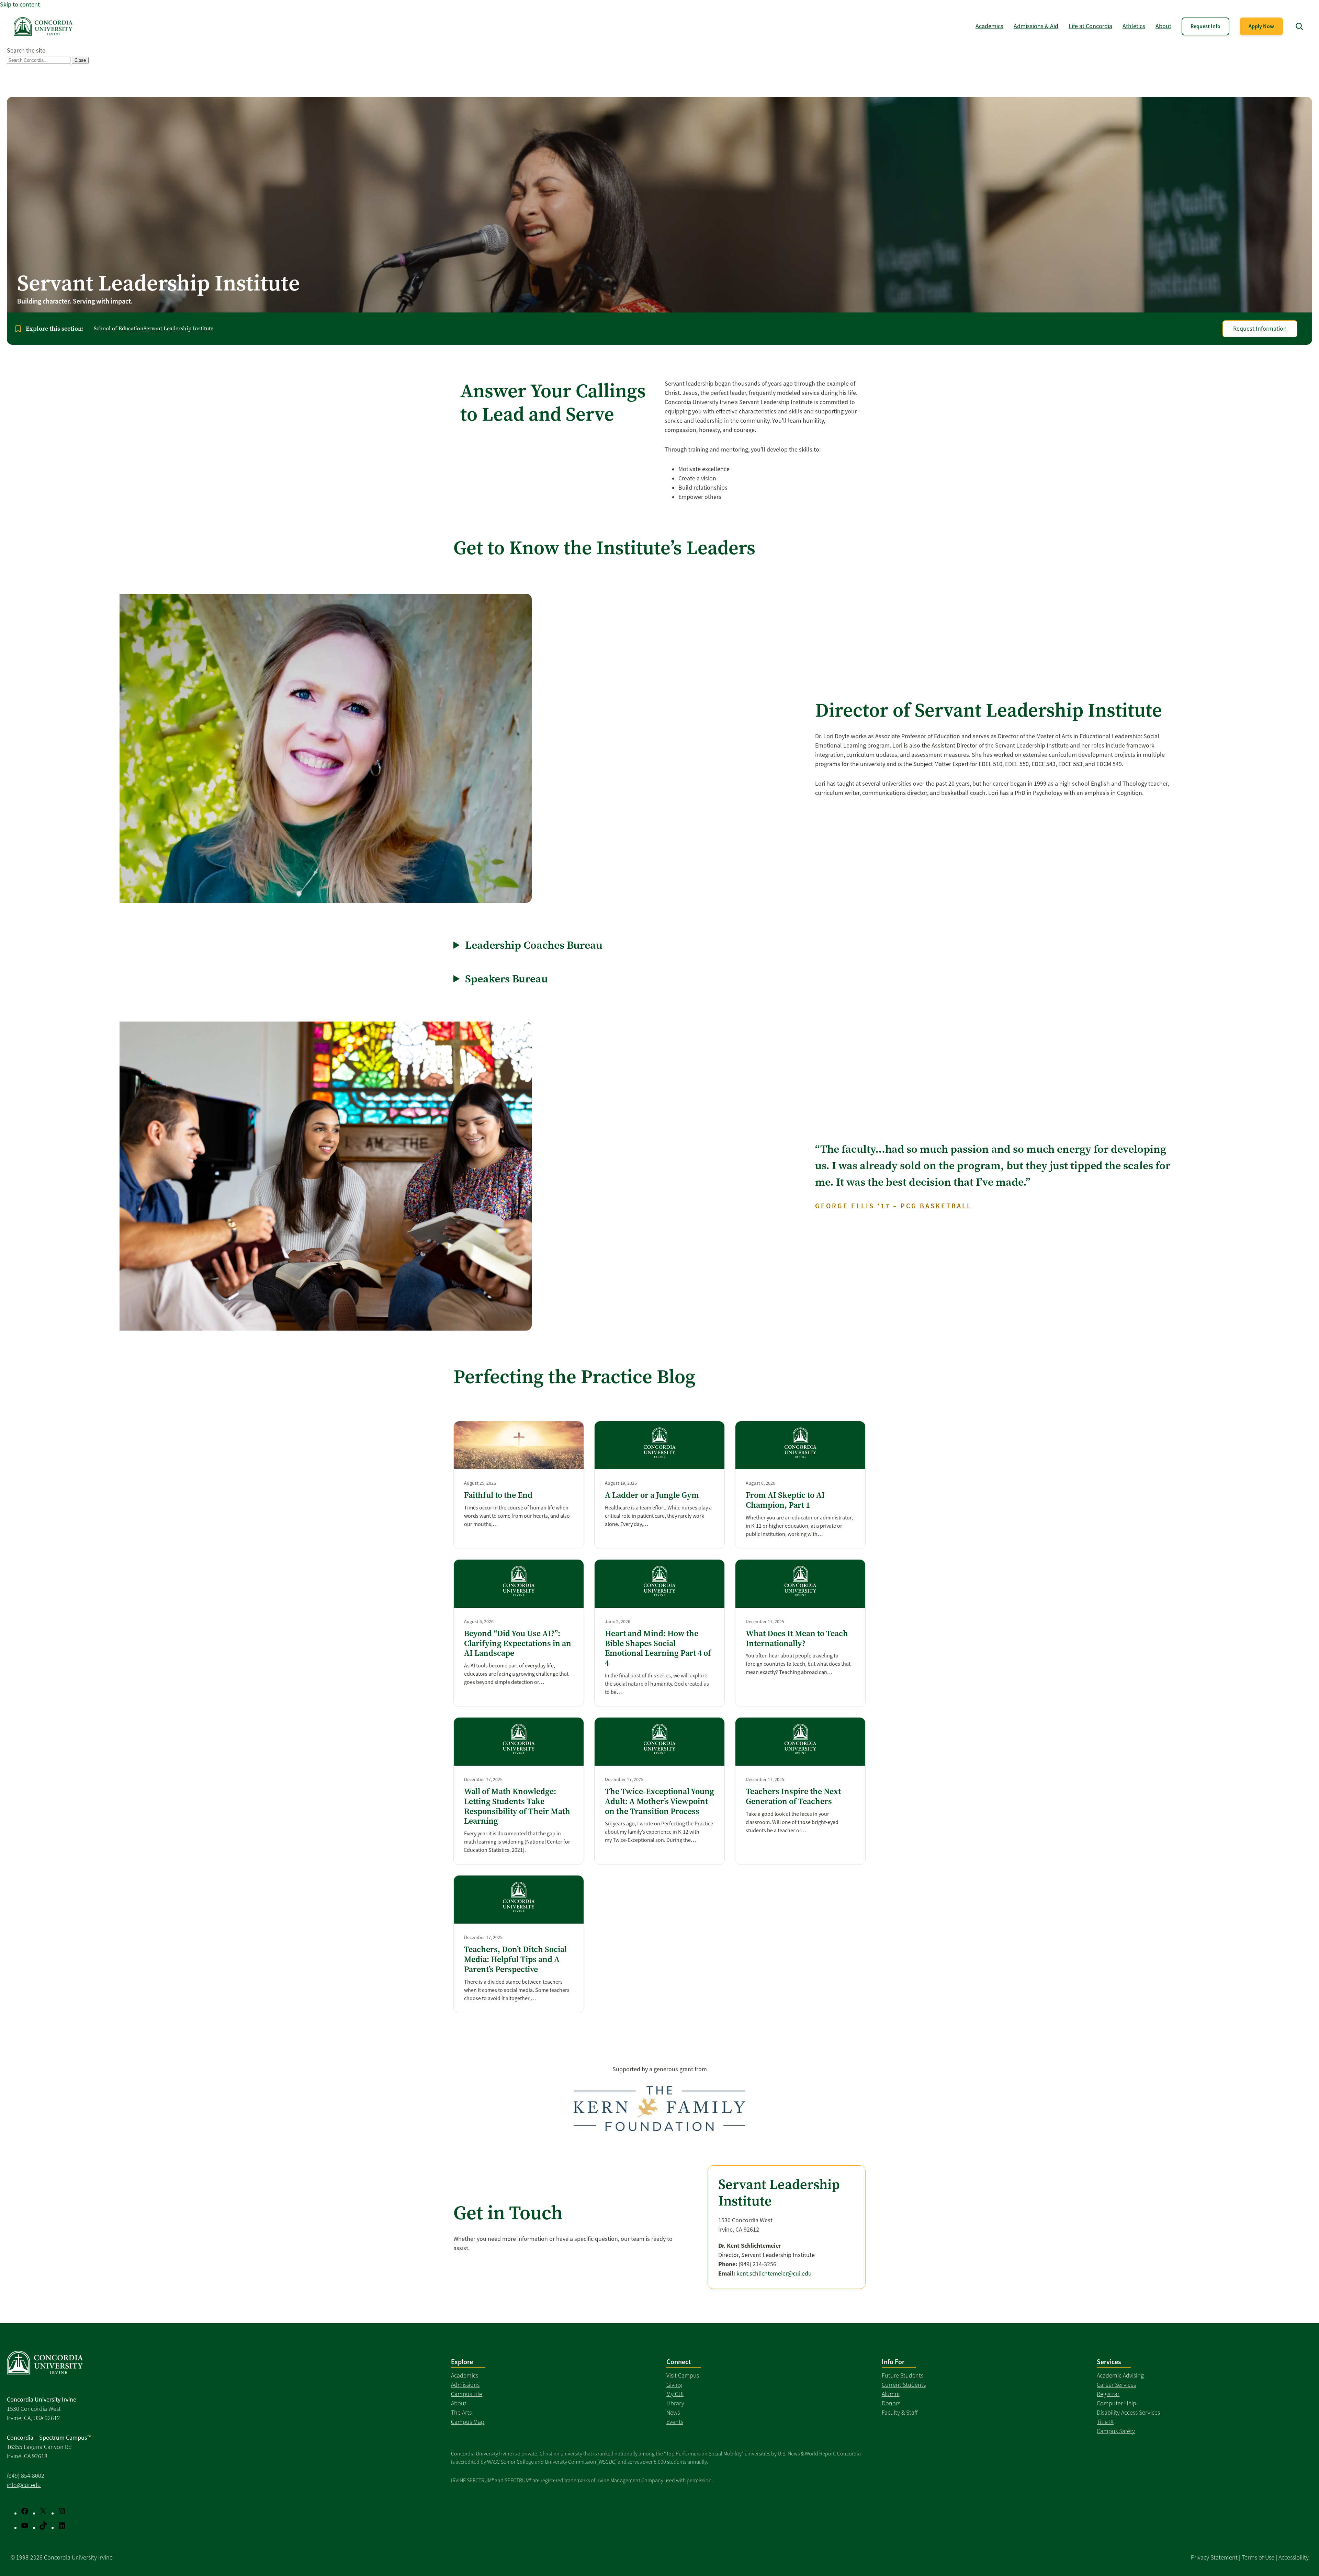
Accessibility (1294, 2557)
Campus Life (467, 2394)
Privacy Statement (1214, 2557)
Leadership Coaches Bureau (534, 945)
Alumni (891, 2394)
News (673, 2413)
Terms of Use (1258, 2557)
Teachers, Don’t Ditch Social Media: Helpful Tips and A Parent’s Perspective (515, 1959)
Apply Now (1261, 26)
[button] (1299, 26)
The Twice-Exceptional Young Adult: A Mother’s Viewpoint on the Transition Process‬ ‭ (659, 1801)
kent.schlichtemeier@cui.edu (774, 2273)
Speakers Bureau (506, 979)
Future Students (903, 2375)
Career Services (1116, 2385)
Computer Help (1117, 2403)
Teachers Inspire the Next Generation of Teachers (793, 1797)
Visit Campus (683, 2375)
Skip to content (20, 4)
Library (675, 2403)
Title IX (1105, 2422)
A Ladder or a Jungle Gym (652, 1495)
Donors (891, 2403)
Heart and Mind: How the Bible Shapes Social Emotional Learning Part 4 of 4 (658, 1648)
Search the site (26, 50)
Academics (465, 2375)
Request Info (1205, 26)
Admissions (465, 2385)
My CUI (675, 2394)
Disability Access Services (1128, 2413)
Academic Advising (1120, 2375)
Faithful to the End (498, 1495)
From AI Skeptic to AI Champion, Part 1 (785, 1500)
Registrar (1108, 2394)
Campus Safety (1116, 2431)
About (459, 2403)
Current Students (904, 2385)
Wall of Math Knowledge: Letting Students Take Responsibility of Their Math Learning (517, 1806)
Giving (674, 2385)
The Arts (461, 2413)
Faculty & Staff (900, 2413)
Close (80, 60)
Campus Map (468, 2422)
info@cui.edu (24, 2485)
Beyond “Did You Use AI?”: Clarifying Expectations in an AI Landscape (518, 1643)
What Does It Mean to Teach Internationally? (797, 1639)
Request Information (1260, 329)
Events (675, 2422)
